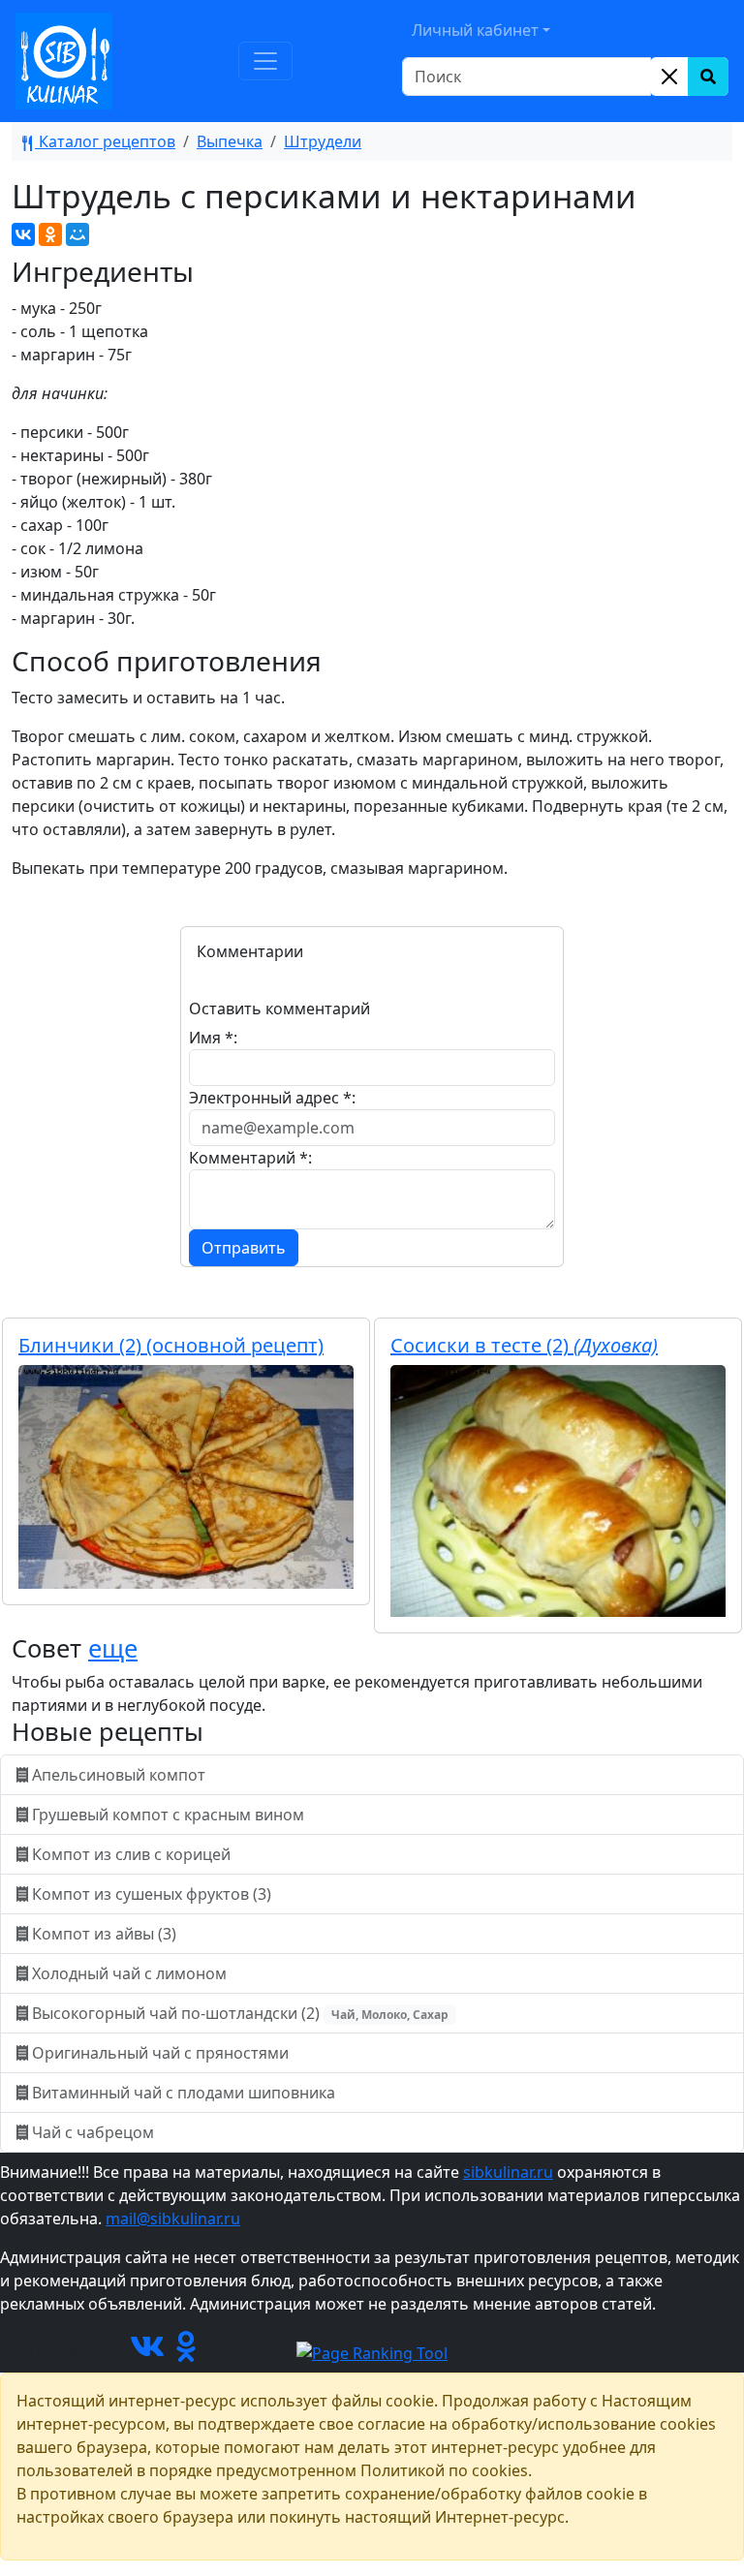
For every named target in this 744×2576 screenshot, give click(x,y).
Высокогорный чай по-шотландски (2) (238, 2013)
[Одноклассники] (50, 234)
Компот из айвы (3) (104, 1934)
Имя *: (213, 1038)
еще (113, 1648)
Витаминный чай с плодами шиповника (184, 2093)
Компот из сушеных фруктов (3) (152, 1894)
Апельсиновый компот (119, 1775)
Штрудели (323, 141)
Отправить (244, 1248)
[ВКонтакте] (23, 234)
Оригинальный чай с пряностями (160, 2053)
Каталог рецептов (105, 141)
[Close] (669, 77)
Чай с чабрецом (93, 2132)
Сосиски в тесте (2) (524, 1345)
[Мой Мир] (77, 234)
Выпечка (230, 141)
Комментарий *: (250, 1158)
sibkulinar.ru (508, 2172)
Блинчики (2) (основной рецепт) (171, 1345)
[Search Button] (708, 77)
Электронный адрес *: (272, 1098)
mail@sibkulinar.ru (173, 2219)
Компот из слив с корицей (131, 1854)
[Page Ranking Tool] (372, 2352)
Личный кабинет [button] (475, 30)
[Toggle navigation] (265, 61)
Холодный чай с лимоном (129, 1973)
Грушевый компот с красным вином (168, 1815)
